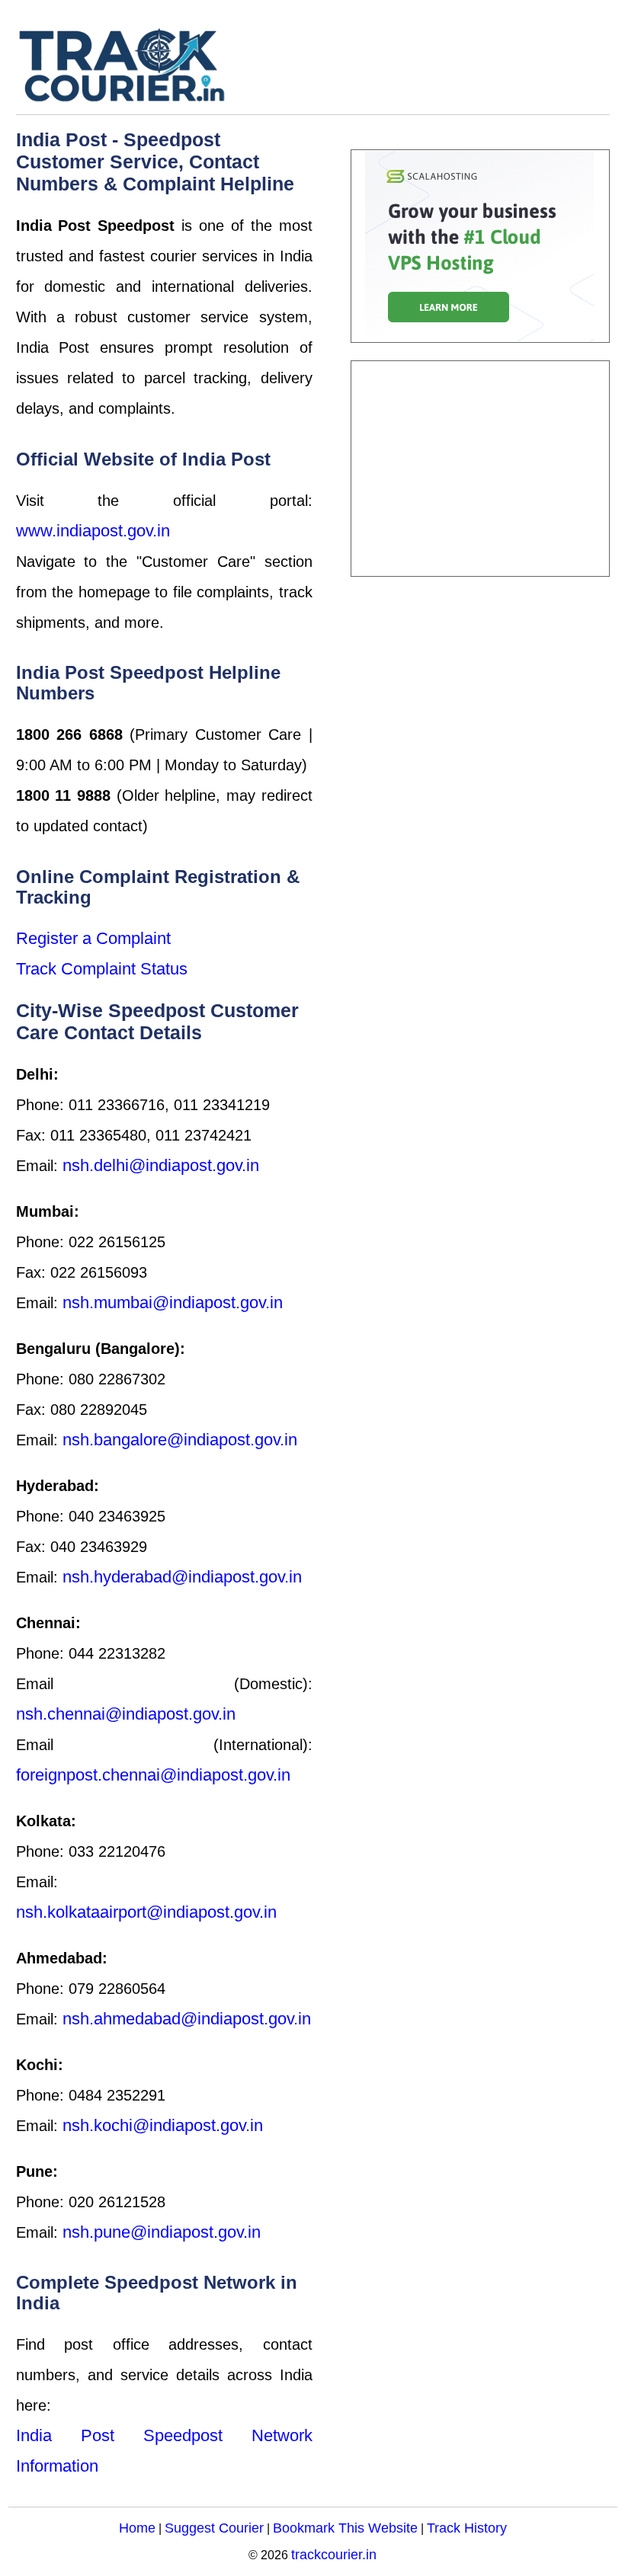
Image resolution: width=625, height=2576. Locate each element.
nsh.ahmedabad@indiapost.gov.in (187, 2019)
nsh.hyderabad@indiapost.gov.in (182, 1577)
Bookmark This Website (345, 2528)
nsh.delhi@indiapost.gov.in (161, 1165)
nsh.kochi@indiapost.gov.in (163, 2125)
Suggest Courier (214, 2528)
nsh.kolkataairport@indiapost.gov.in (146, 1912)
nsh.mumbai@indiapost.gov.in (173, 1302)
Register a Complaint (93, 938)
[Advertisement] (480, 469)
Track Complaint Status (102, 969)
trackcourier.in (334, 2554)
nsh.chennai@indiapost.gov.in (126, 1714)
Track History (467, 2528)
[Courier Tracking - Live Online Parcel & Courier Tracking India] (168, 65)
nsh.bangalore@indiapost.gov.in (180, 1440)
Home (137, 2528)
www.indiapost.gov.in (93, 531)
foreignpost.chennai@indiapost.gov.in (153, 1775)
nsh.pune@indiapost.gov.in (162, 2232)
